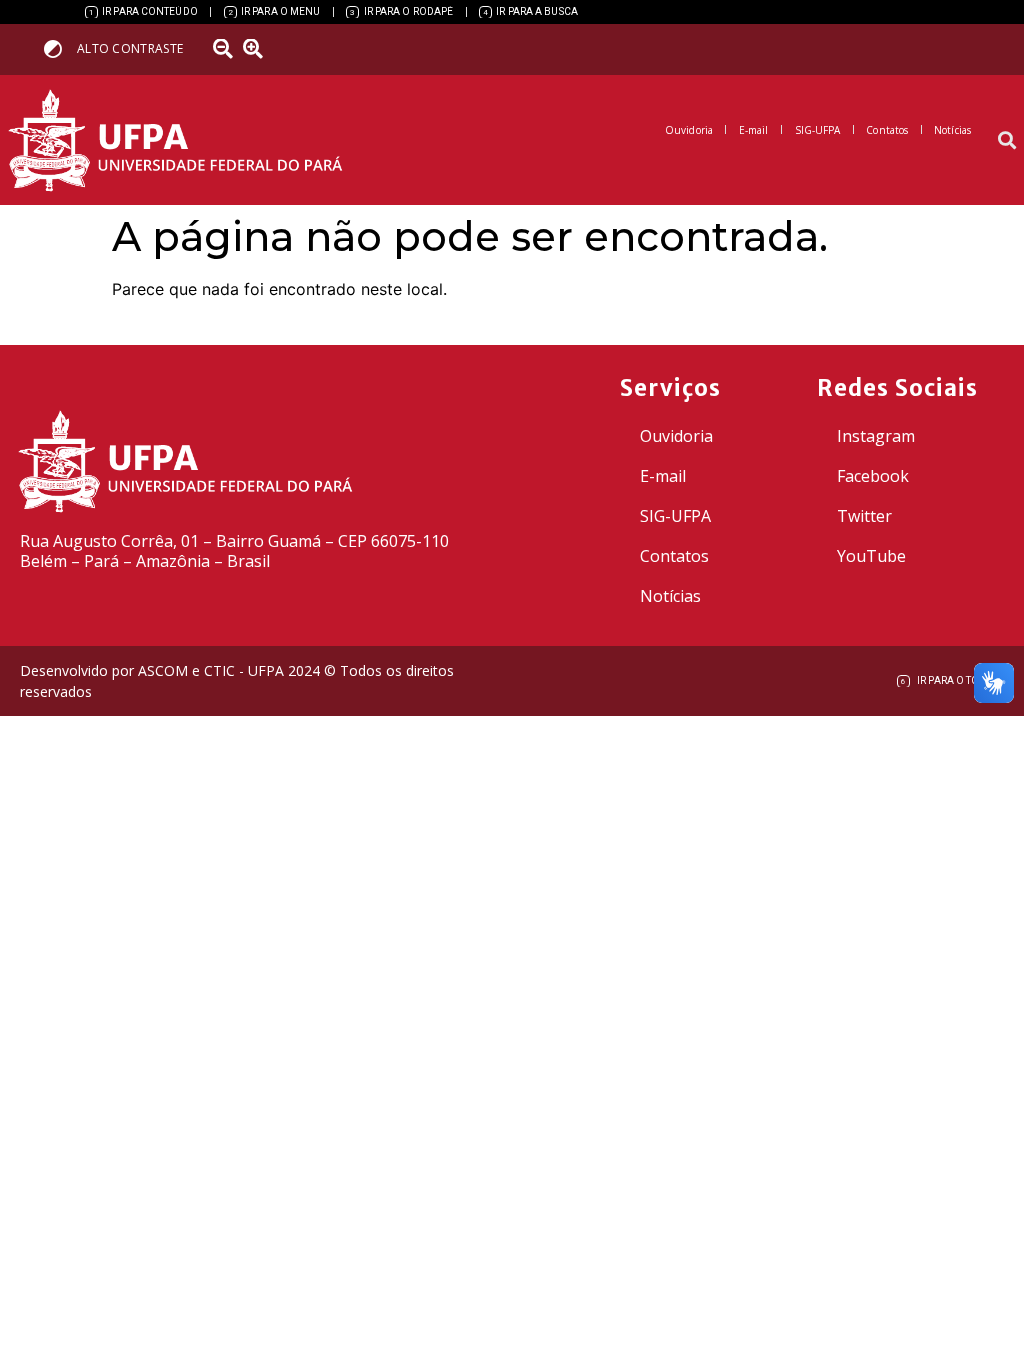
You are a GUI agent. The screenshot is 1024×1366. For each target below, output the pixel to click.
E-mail (663, 476)
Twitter (864, 516)
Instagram (876, 436)
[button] (1007, 140)
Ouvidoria (676, 436)
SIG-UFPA (675, 516)
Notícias (670, 596)
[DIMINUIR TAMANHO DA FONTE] (225, 49)
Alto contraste (130, 48)
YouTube (871, 556)
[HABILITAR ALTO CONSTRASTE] (59, 48)
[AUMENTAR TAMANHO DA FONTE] (259, 49)
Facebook (873, 476)
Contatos (674, 556)
